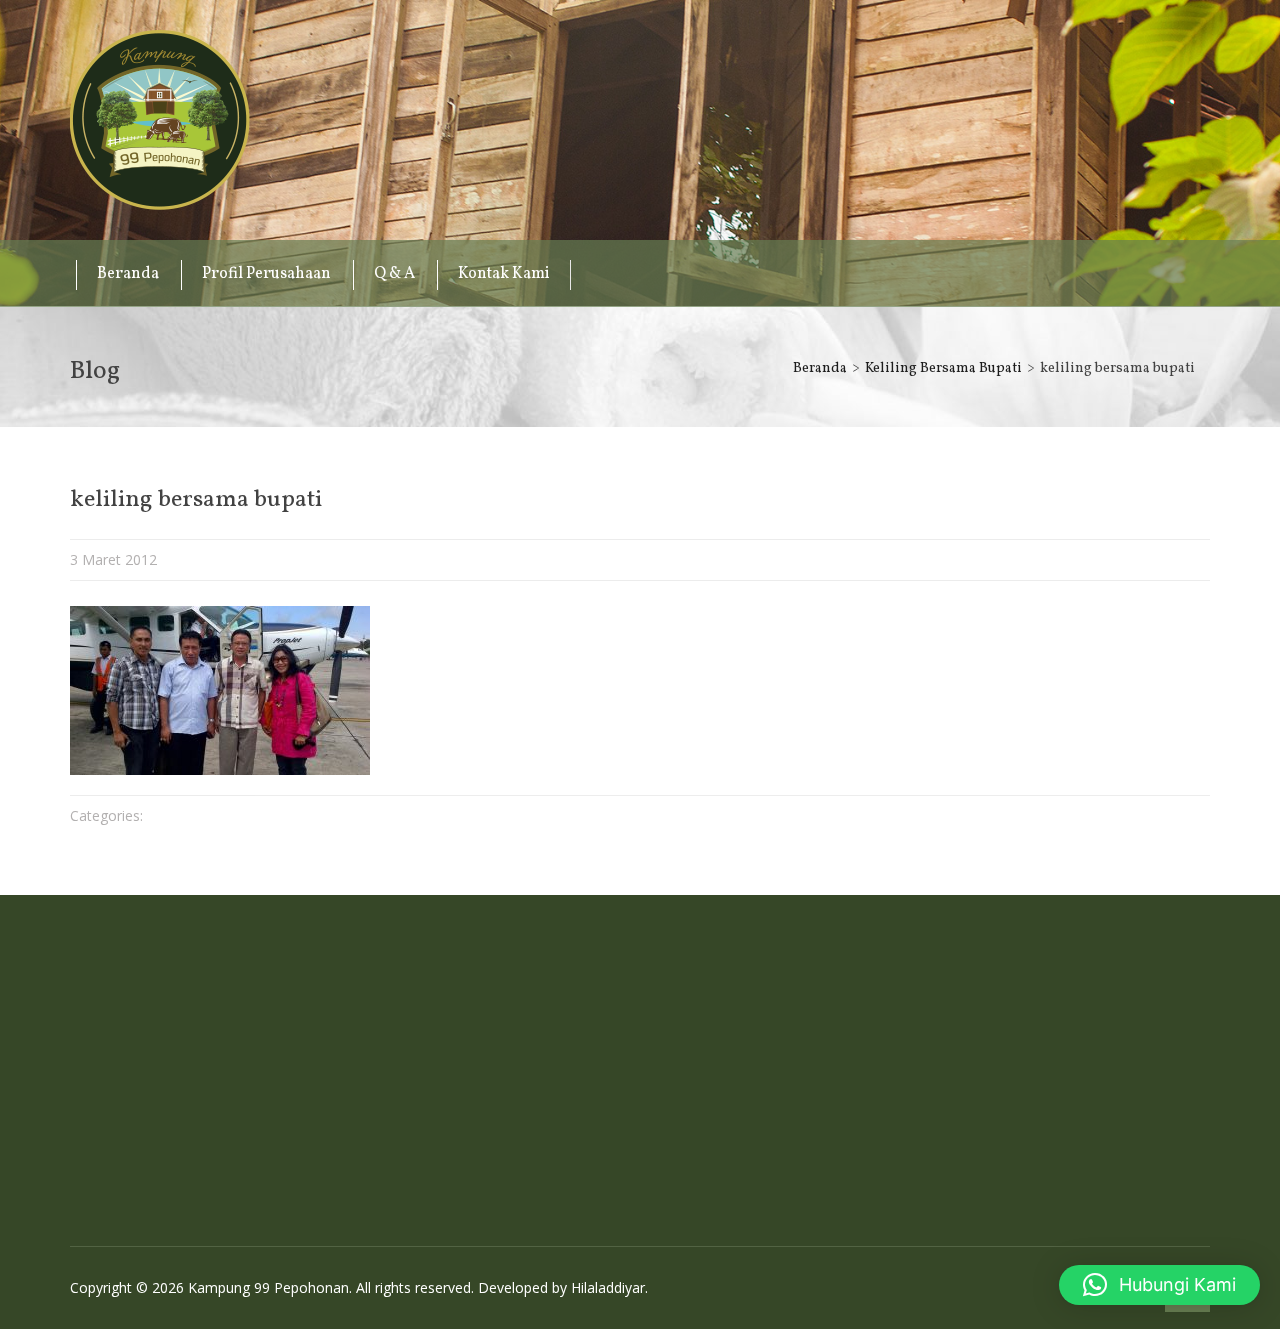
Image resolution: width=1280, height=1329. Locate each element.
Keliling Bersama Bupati (943, 368)
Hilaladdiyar (608, 1287)
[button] (1159, 1285)
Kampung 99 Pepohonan (160, 120)
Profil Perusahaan (266, 274)
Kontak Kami (504, 274)
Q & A (394, 274)
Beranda (128, 274)
